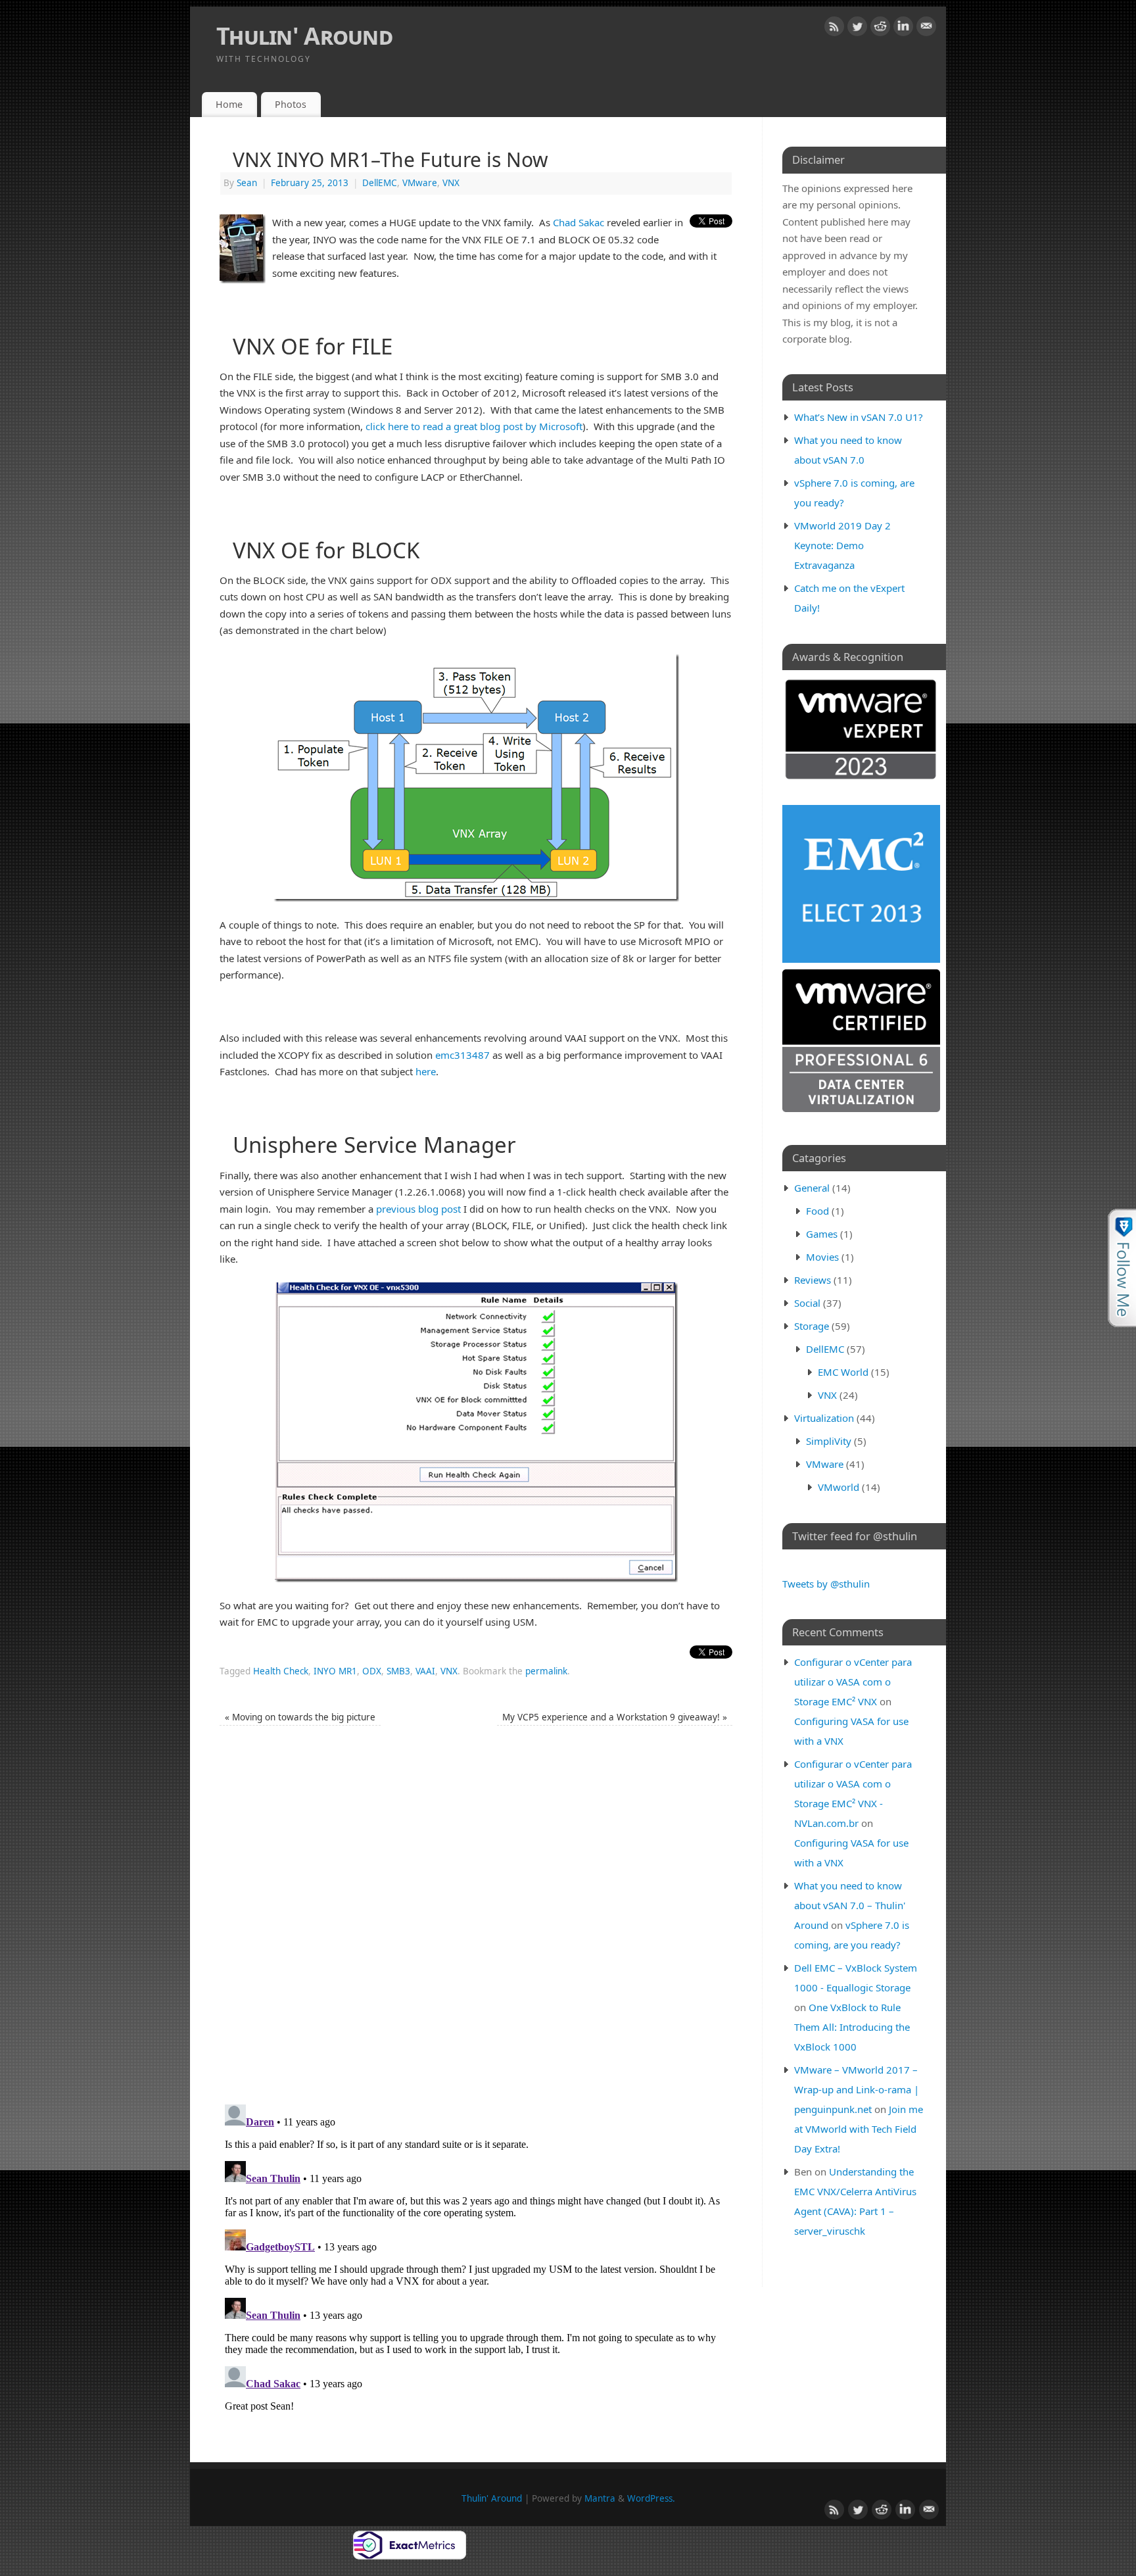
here (426, 1071)
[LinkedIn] (903, 29)
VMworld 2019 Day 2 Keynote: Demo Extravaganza (842, 545)
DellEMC (380, 183)
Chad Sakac (579, 222)
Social (807, 1303)
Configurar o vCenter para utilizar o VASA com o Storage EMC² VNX (853, 1682)
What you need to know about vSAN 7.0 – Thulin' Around (850, 1905)
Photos (291, 104)
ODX (372, 1671)
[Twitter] (857, 29)
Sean (247, 183)
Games (822, 1234)
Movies (822, 1257)
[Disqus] (476, 1922)
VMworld (839, 1487)
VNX (451, 183)
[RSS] (834, 29)
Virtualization (824, 1418)
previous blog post (418, 1209)
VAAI (425, 1671)
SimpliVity (829, 1441)
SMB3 (398, 1671)
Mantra (600, 2498)
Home (229, 104)
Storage (812, 1326)
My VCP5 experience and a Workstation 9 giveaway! (615, 1717)
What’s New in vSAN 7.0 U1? (859, 417)
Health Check (281, 1671)
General (812, 1188)
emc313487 (462, 1055)
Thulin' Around (304, 36)
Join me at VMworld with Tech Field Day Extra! (859, 2129)
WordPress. (651, 2498)
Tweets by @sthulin (826, 1584)
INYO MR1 (335, 1671)
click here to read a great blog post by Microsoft (474, 426)
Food (817, 1211)
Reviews (813, 1280)
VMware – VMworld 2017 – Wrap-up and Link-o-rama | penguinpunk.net (857, 2089)
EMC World (843, 1372)
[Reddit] (880, 29)
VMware (420, 183)
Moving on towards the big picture (300, 1717)
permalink (546, 1671)
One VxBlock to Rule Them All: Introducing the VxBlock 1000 (852, 2027)
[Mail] (926, 29)
